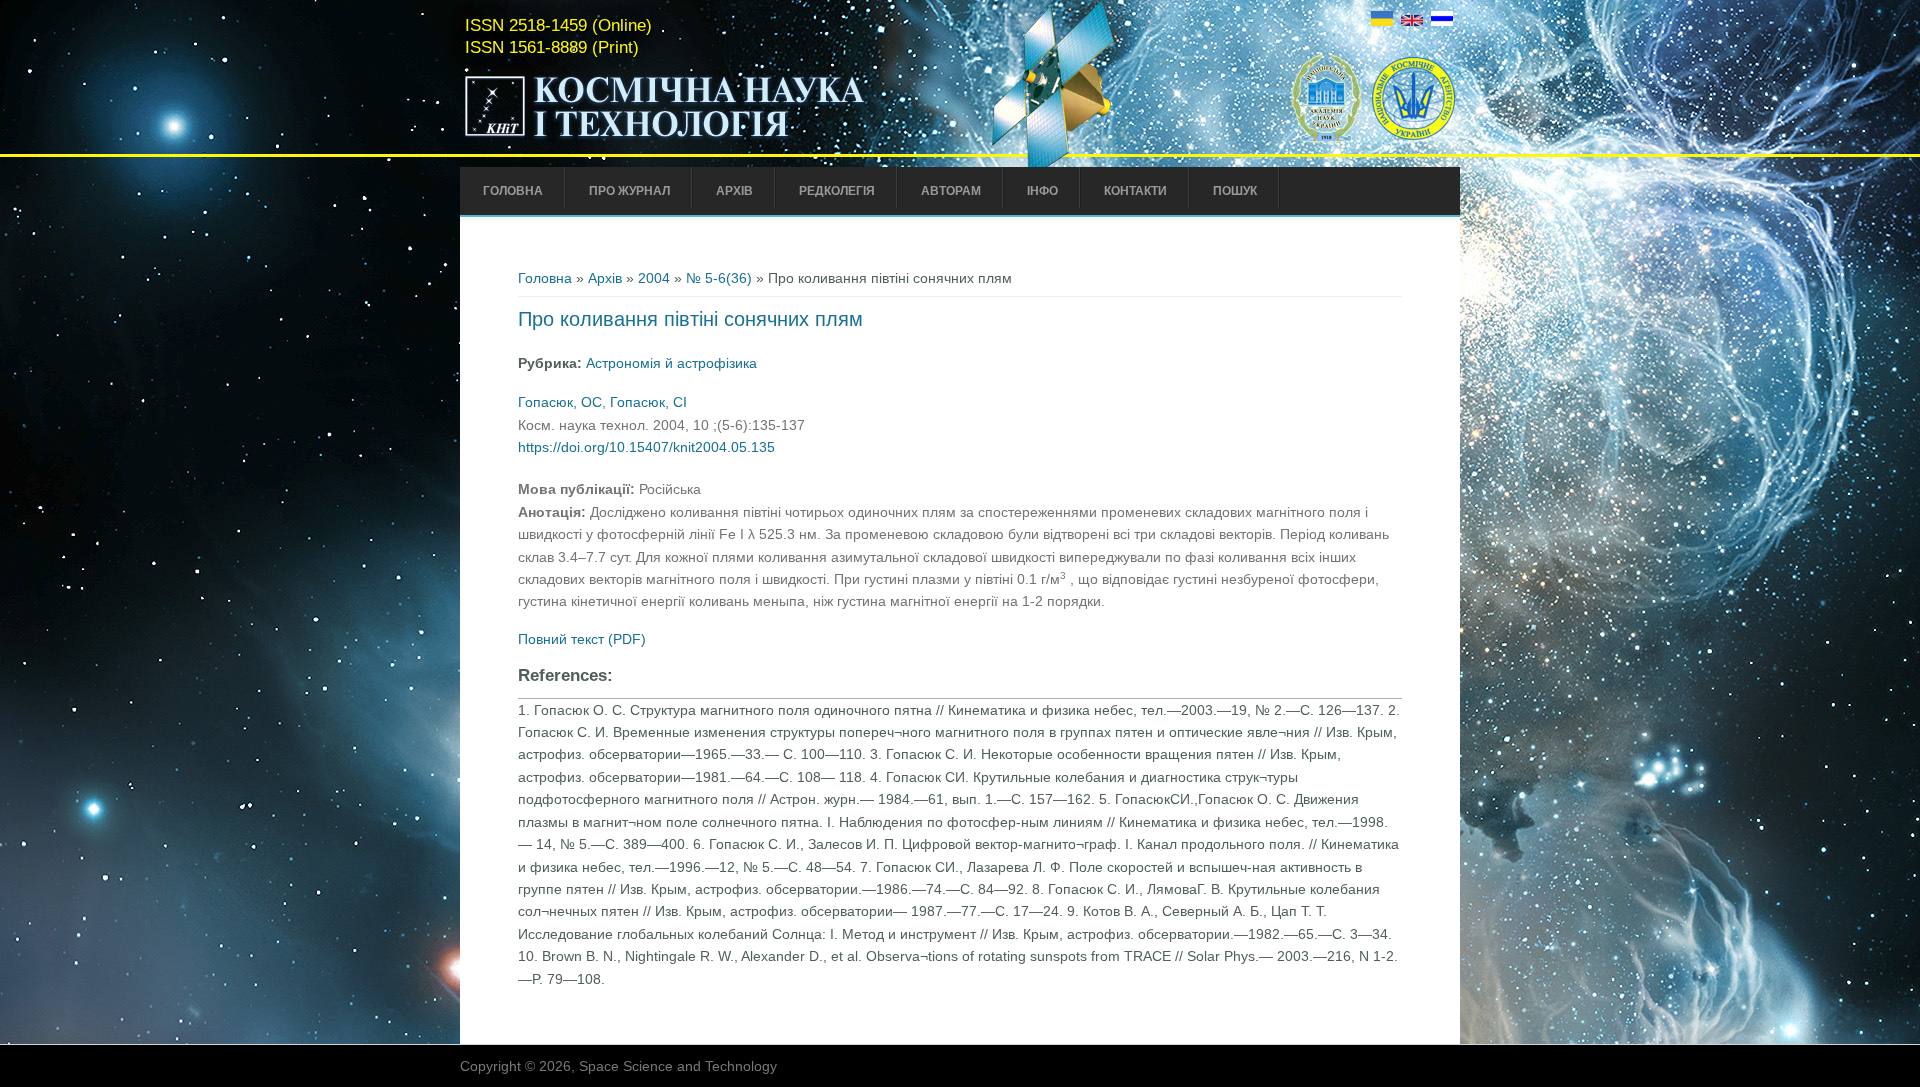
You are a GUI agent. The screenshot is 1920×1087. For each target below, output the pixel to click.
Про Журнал (629, 191)
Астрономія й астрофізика (671, 363)
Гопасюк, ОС (560, 402)
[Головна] (707, 138)
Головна (513, 191)
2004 (654, 278)
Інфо (1042, 191)
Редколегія (837, 191)
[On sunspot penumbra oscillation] (1412, 21)
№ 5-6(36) (719, 278)
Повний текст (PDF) (582, 639)
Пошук (1235, 191)
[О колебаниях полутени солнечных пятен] (1442, 21)
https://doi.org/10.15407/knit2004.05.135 (646, 447)
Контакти (1135, 191)
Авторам (951, 191)
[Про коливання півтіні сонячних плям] (1382, 21)
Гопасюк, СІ (648, 402)
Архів (734, 191)
